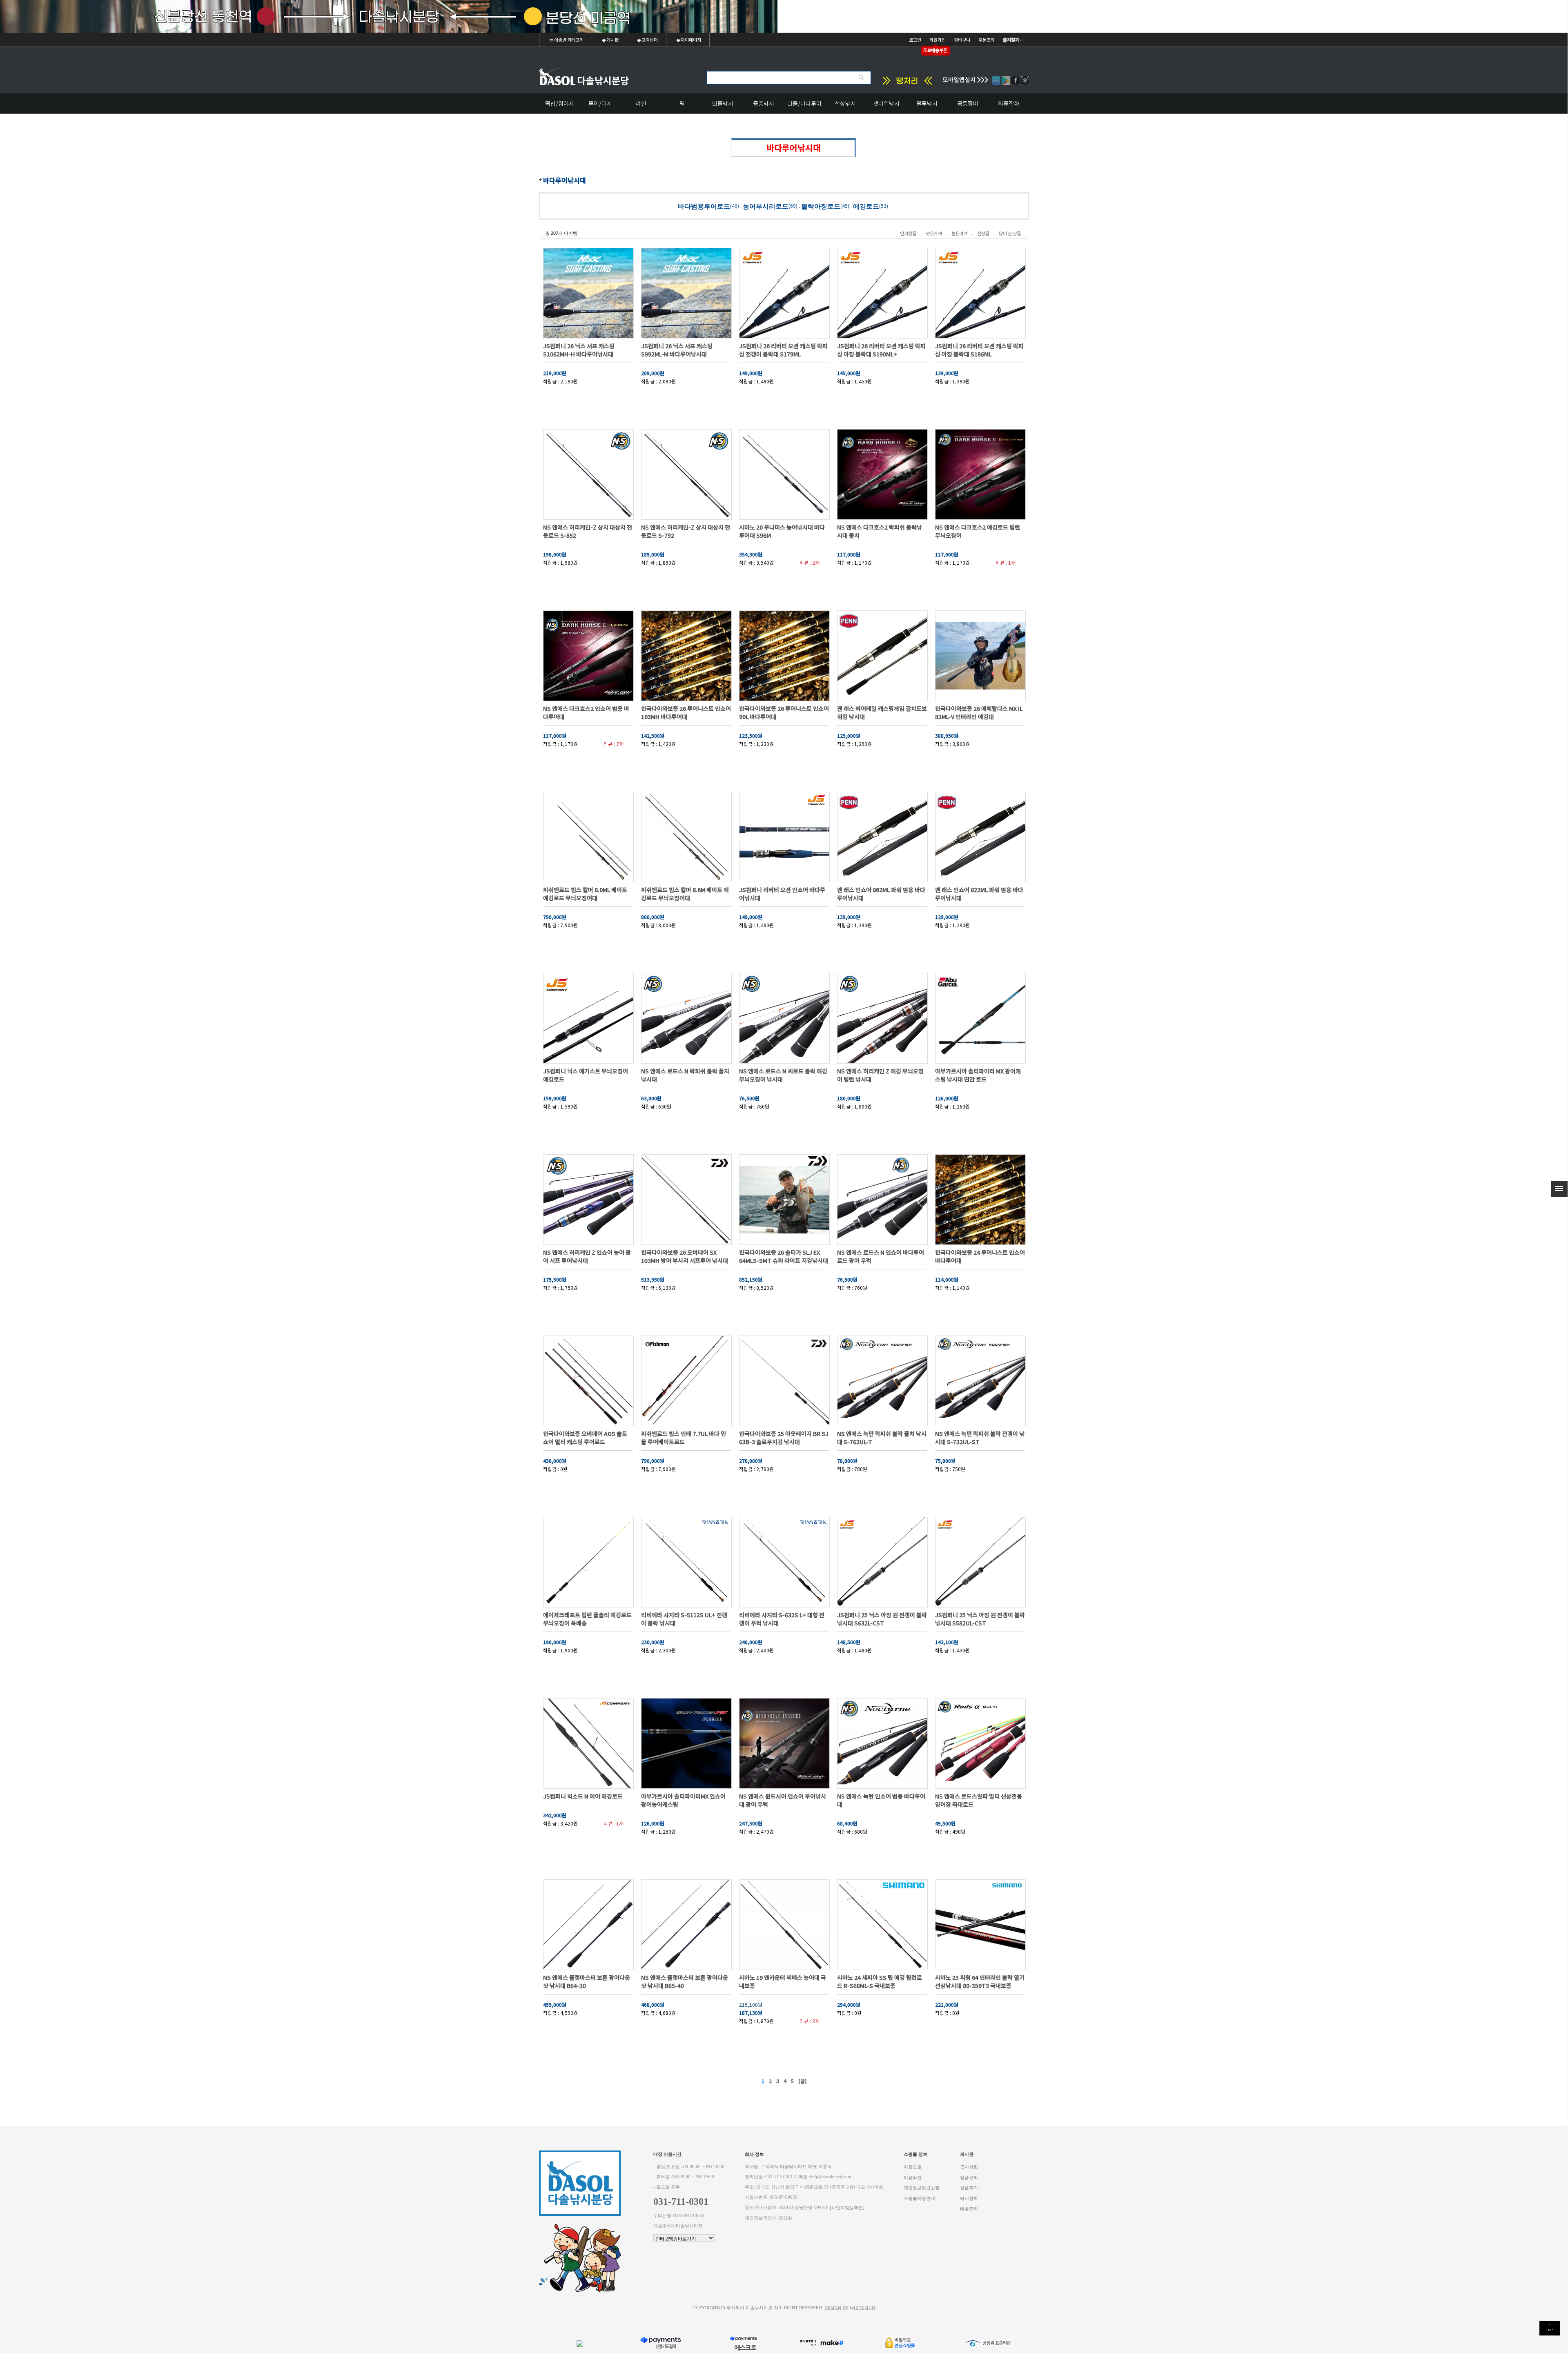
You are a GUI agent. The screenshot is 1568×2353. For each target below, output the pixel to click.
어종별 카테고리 (568, 40)
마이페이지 (690, 40)
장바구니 (962, 40)
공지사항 (969, 2167)
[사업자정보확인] (847, 2208)
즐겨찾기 (1011, 40)
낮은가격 (934, 233)
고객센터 (649, 40)
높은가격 (960, 233)
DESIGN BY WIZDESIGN (850, 2308)
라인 (641, 103)
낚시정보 (969, 2198)
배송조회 (969, 2209)
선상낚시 (845, 103)
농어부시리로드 (766, 206)
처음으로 (913, 2167)
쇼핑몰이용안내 (919, 2198)
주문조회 (987, 40)
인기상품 (908, 233)
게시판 (612, 40)
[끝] (802, 2081)
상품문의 (969, 2177)
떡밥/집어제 (560, 103)
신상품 (983, 233)
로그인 (915, 40)
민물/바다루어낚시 (804, 106)
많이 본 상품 (1010, 233)
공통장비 (968, 103)
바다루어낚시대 (565, 180)
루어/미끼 (600, 103)
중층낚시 (764, 103)
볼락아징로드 (821, 206)
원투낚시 (927, 103)
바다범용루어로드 (704, 206)
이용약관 (913, 2177)
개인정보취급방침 (922, 2188)
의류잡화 (1009, 103)
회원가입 (938, 40)
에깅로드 (866, 206)
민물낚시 (723, 103)
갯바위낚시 (886, 103)
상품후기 (969, 2188)
